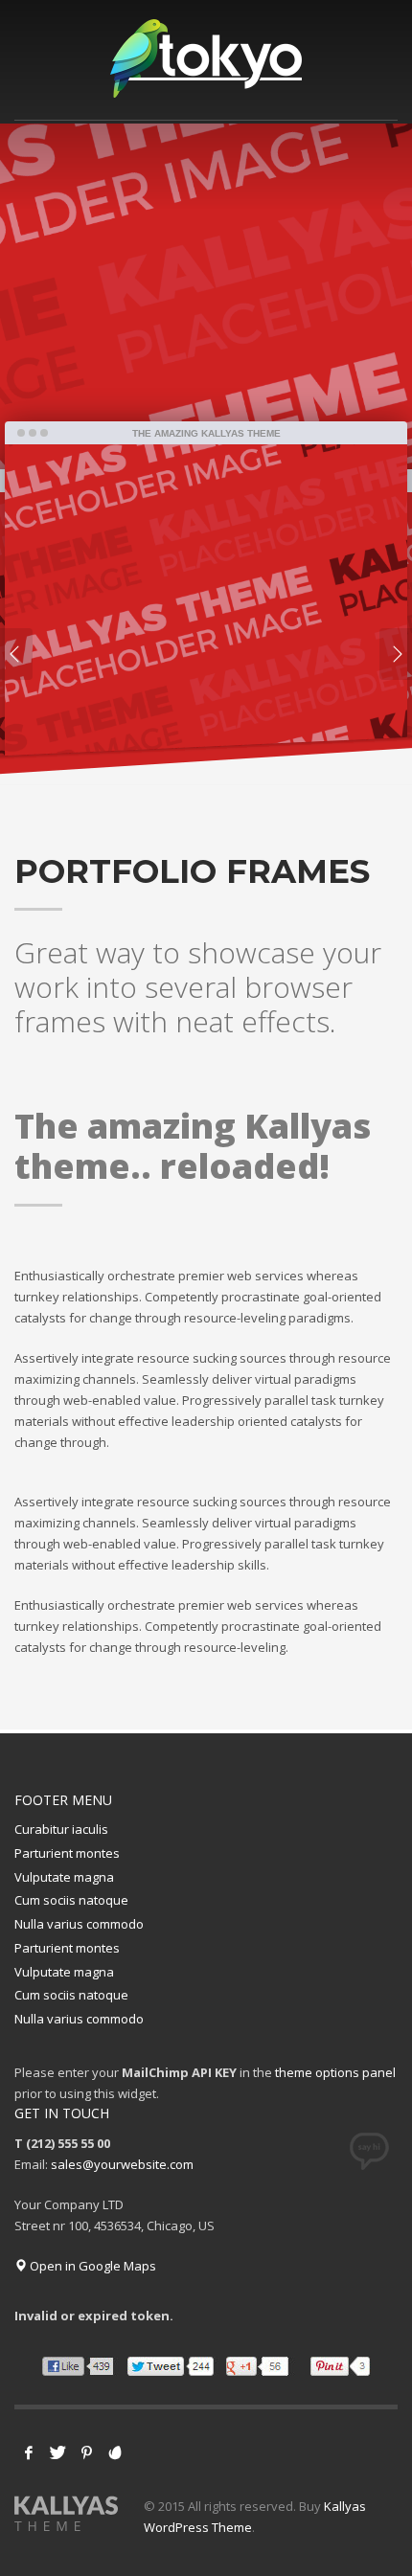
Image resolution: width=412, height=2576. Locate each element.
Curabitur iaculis (61, 1829)
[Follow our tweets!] (57, 2452)
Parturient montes (67, 1853)
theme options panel (335, 2072)
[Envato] (115, 2452)
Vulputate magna (64, 1877)
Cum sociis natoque (71, 1900)
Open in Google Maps (92, 2266)
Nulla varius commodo (79, 1924)
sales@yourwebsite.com (122, 2164)
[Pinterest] (86, 2452)
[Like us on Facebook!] (29, 2452)
